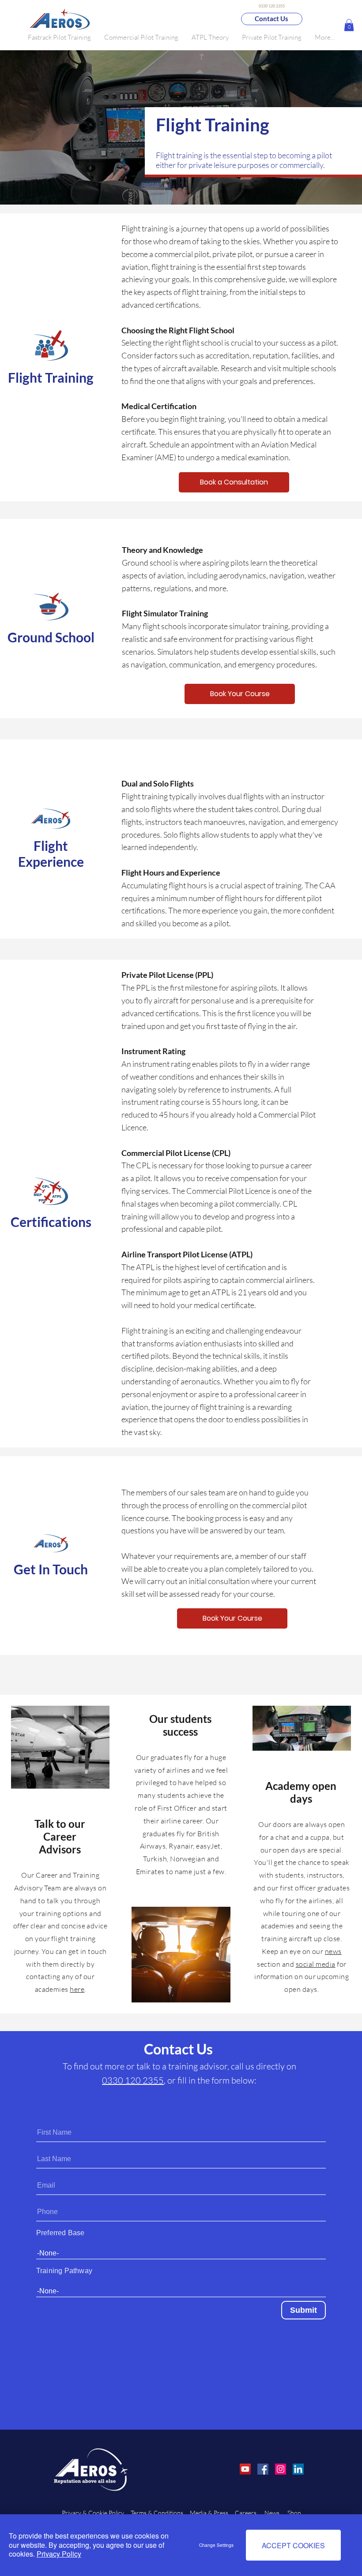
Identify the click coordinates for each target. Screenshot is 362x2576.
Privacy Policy (59, 2554)
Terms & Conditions (157, 2513)
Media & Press (208, 2513)
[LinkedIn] (298, 2469)
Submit (304, 2310)
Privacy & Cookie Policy (93, 2513)
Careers (246, 2513)
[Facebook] (263, 2469)
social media (316, 1964)
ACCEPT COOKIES (293, 2545)
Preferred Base (60, 2233)
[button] (141, 37)
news (333, 1951)
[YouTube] (245, 2469)
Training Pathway (64, 2271)
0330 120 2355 (133, 2080)
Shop (294, 2513)
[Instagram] (281, 2469)
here (77, 1989)
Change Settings (216, 2545)
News (273, 2513)
